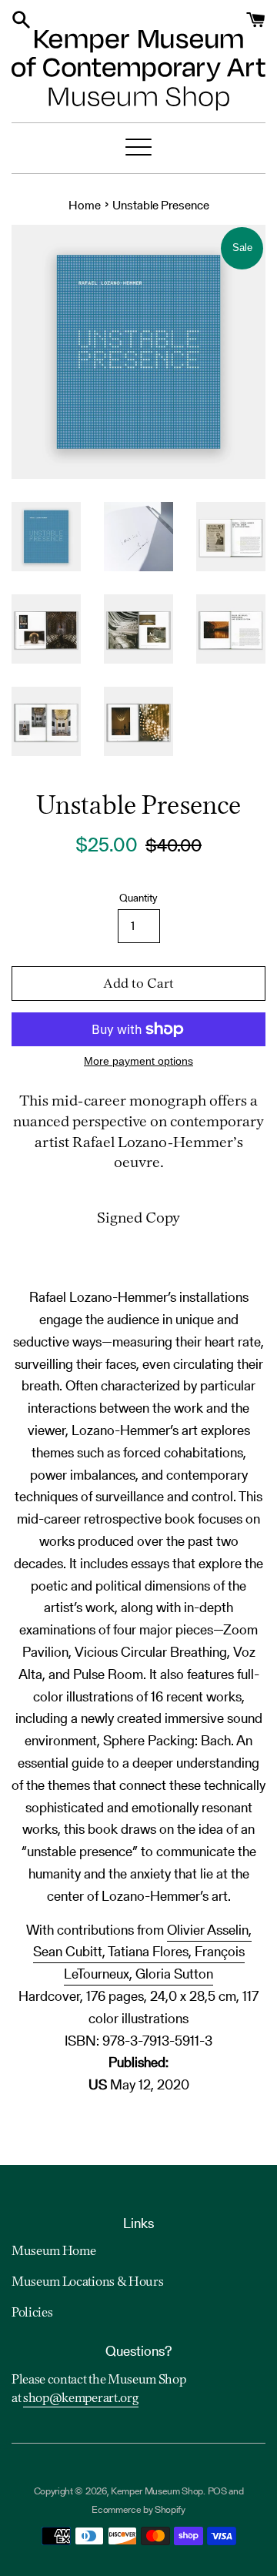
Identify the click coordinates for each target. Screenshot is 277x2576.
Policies (32, 2313)
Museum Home (53, 2252)
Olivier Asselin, (209, 1930)
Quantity (138, 898)
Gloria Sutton (174, 1974)
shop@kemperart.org (81, 2399)
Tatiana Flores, (151, 1951)
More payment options (138, 1061)
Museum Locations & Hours (87, 2283)
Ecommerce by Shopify (138, 2509)
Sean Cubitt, (70, 1951)
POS (217, 2491)
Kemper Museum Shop (157, 2491)
